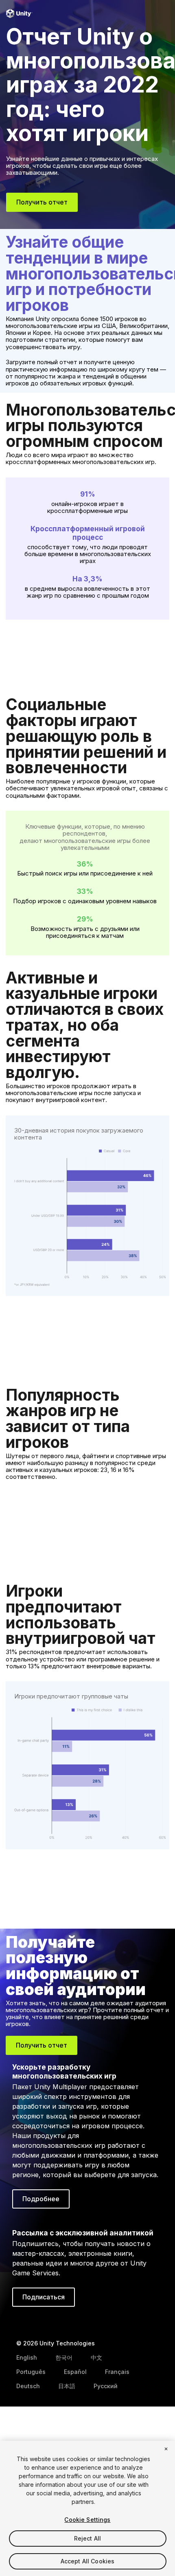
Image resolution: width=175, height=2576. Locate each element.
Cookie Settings (87, 2520)
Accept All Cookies (88, 2561)
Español (75, 2372)
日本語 (67, 2386)
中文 (96, 2357)
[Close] (166, 2449)
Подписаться (44, 2297)
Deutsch (28, 2386)
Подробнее (41, 2199)
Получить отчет (42, 202)
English (27, 2357)
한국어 (64, 2357)
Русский (106, 2386)
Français (117, 2372)
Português (31, 2372)
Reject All (87, 2538)
